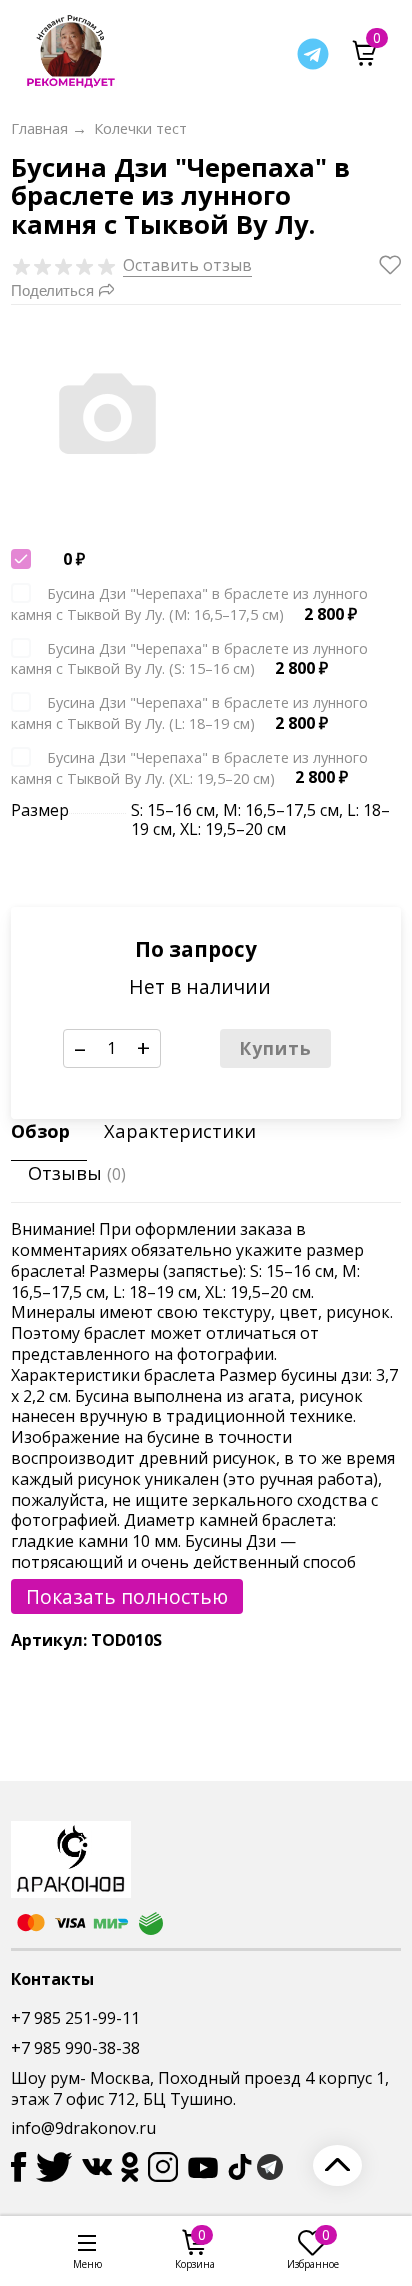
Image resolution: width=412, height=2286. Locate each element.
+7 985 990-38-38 (75, 2048)
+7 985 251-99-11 (75, 2018)
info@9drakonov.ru (83, 2128)
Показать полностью (127, 1596)
